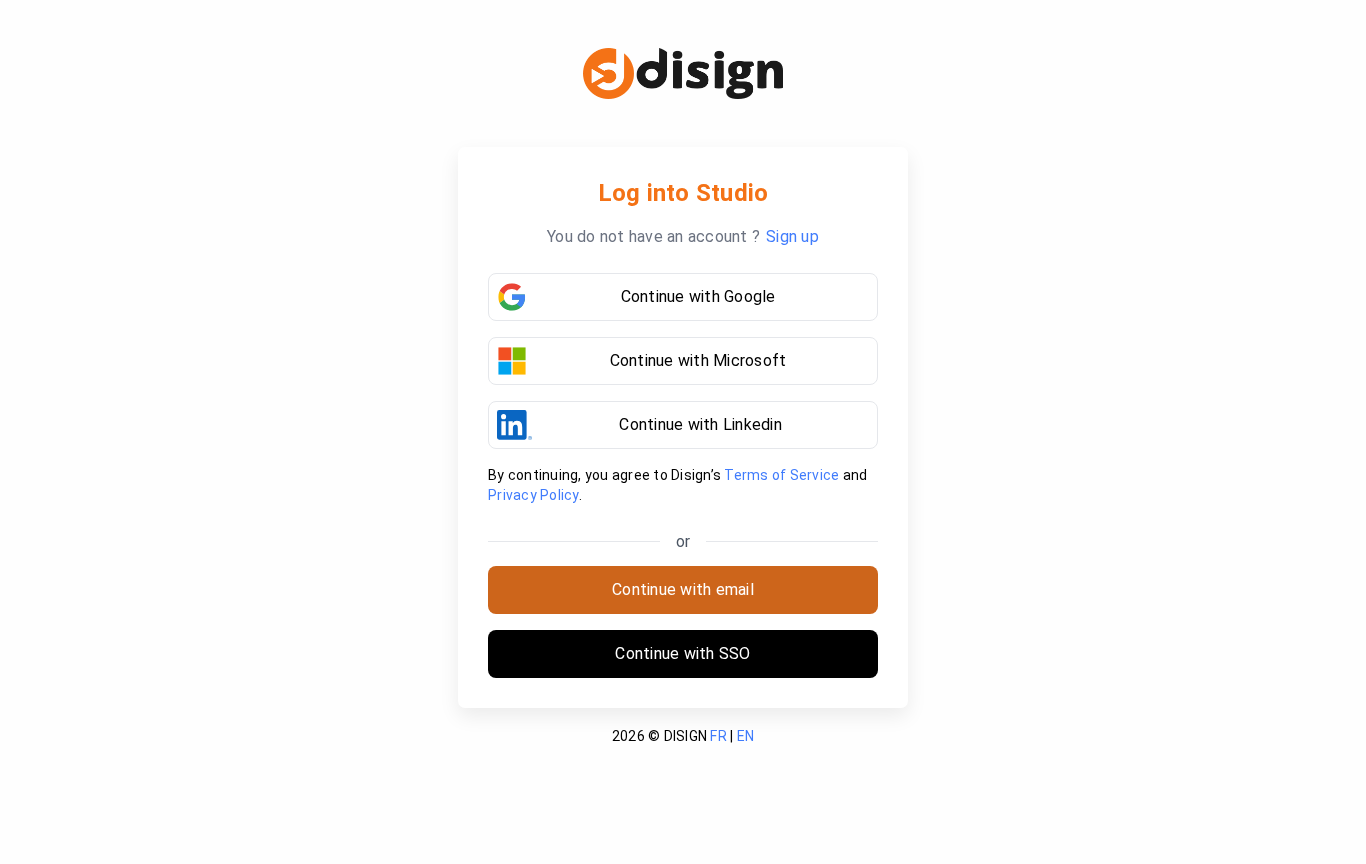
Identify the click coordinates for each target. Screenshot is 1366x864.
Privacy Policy (533, 495)
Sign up (792, 236)
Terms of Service (781, 475)
